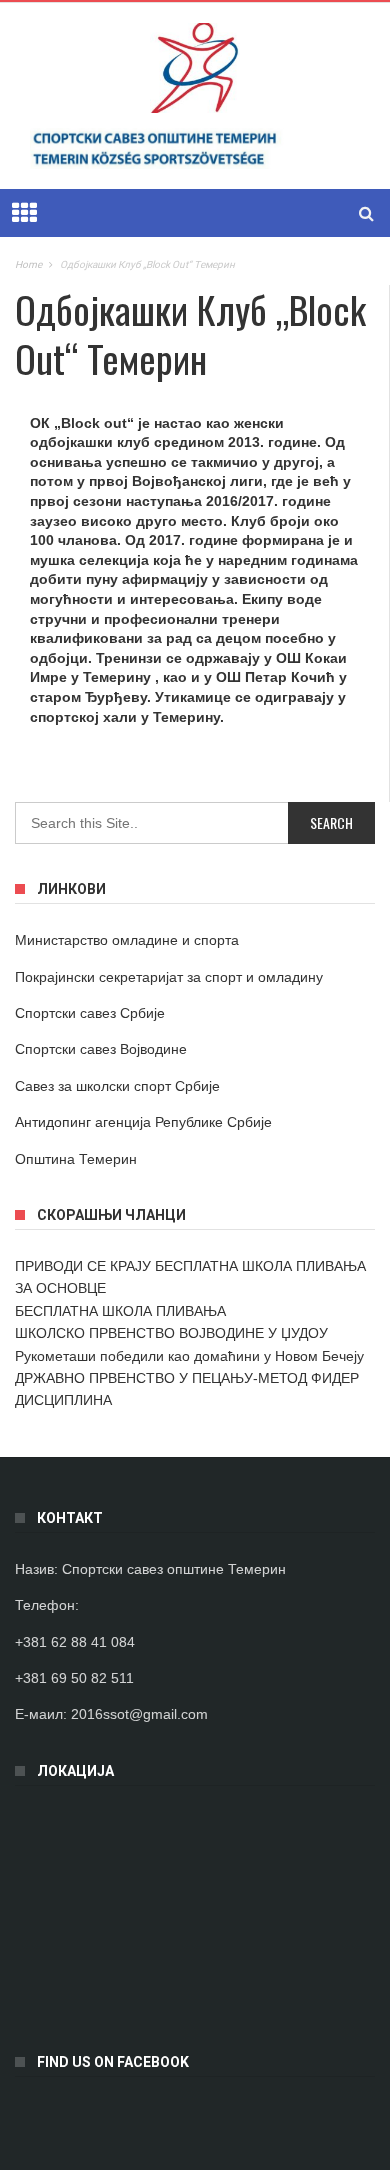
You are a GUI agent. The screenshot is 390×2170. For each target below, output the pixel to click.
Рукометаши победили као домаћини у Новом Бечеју (189, 1356)
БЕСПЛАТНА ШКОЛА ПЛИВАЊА (120, 1311)
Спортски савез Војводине (101, 1049)
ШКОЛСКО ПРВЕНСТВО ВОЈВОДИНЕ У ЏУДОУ (171, 1333)
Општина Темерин (76, 1159)
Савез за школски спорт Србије (117, 1086)
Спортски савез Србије (90, 1013)
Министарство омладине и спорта (127, 940)
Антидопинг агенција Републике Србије (143, 1122)
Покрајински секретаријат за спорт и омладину (169, 977)
